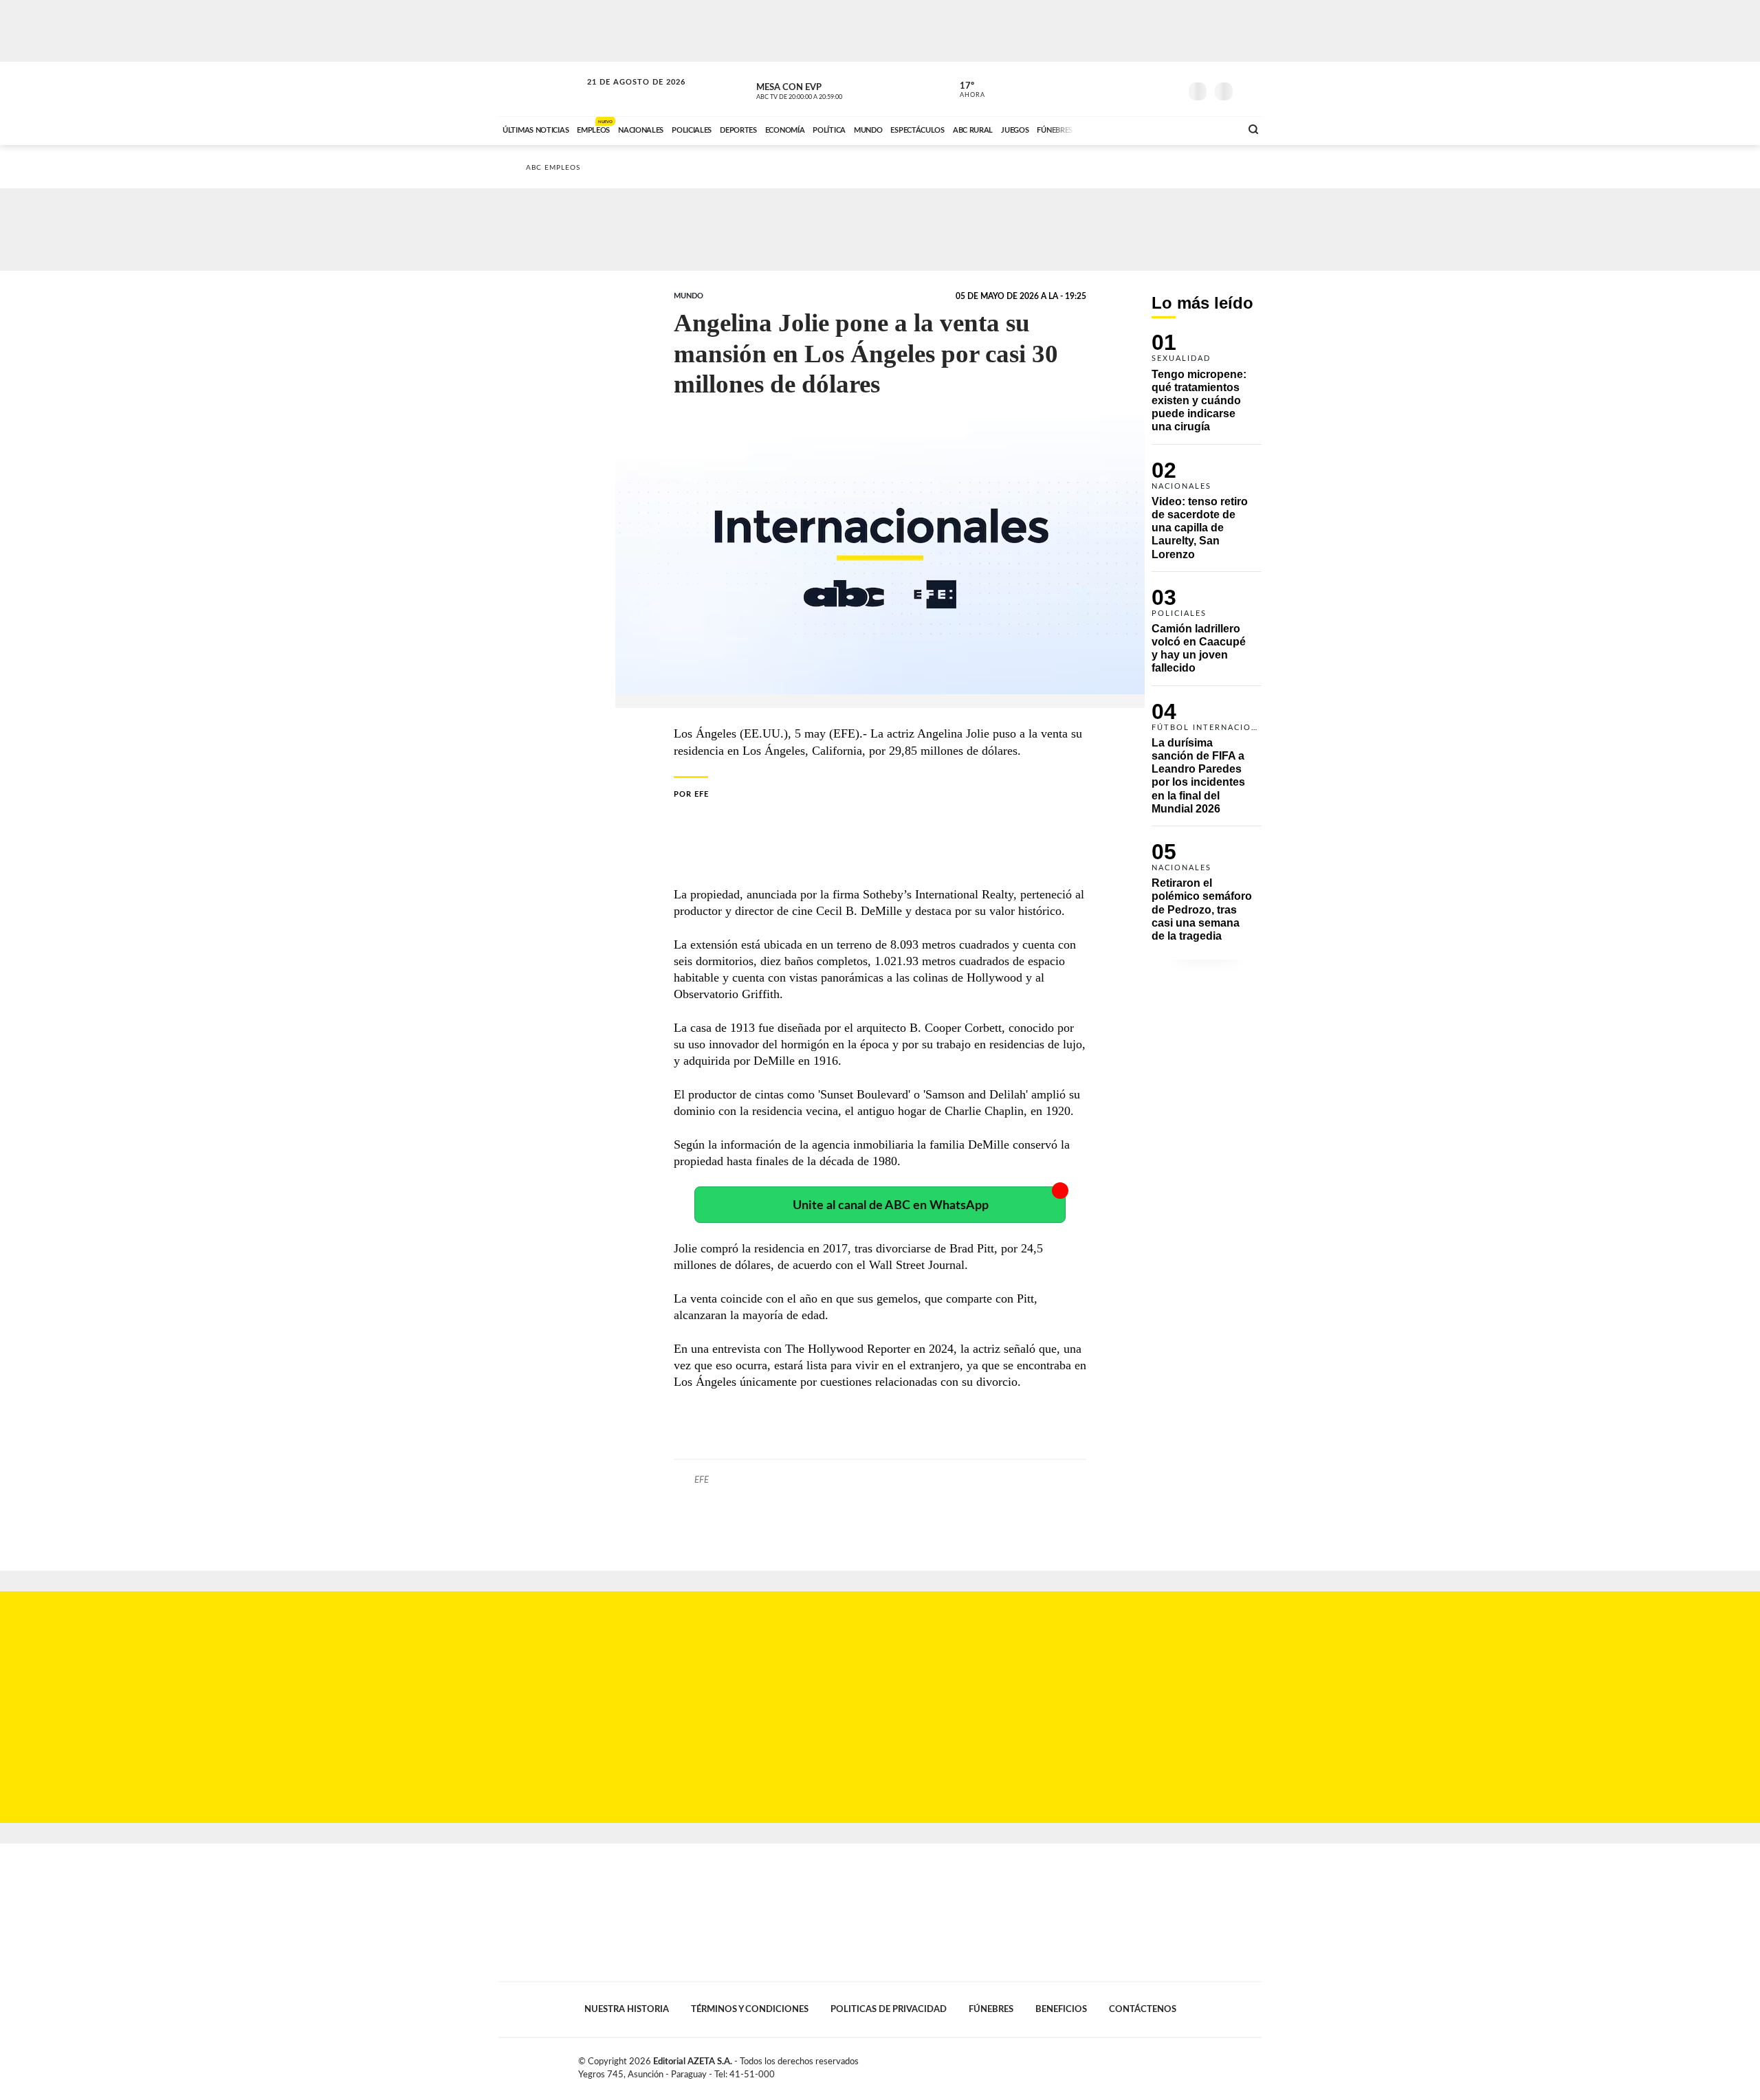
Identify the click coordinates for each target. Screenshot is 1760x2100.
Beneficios (1061, 2009)
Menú (1250, 90)
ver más (965, 90)
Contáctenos (1143, 2009)
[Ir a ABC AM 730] (1157, 129)
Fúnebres (991, 2009)
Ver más (1207, 389)
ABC (541, 89)
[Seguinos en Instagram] (1169, 89)
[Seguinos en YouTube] (1149, 89)
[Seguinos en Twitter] (1128, 89)
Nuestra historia (627, 2009)
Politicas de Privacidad (889, 2009)
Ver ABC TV (825, 89)
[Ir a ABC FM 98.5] (1212, 129)
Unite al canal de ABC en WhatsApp (891, 1205)
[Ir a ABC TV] (1119, 129)
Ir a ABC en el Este (624, 95)
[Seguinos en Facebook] (1108, 89)
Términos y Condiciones (750, 2009)
